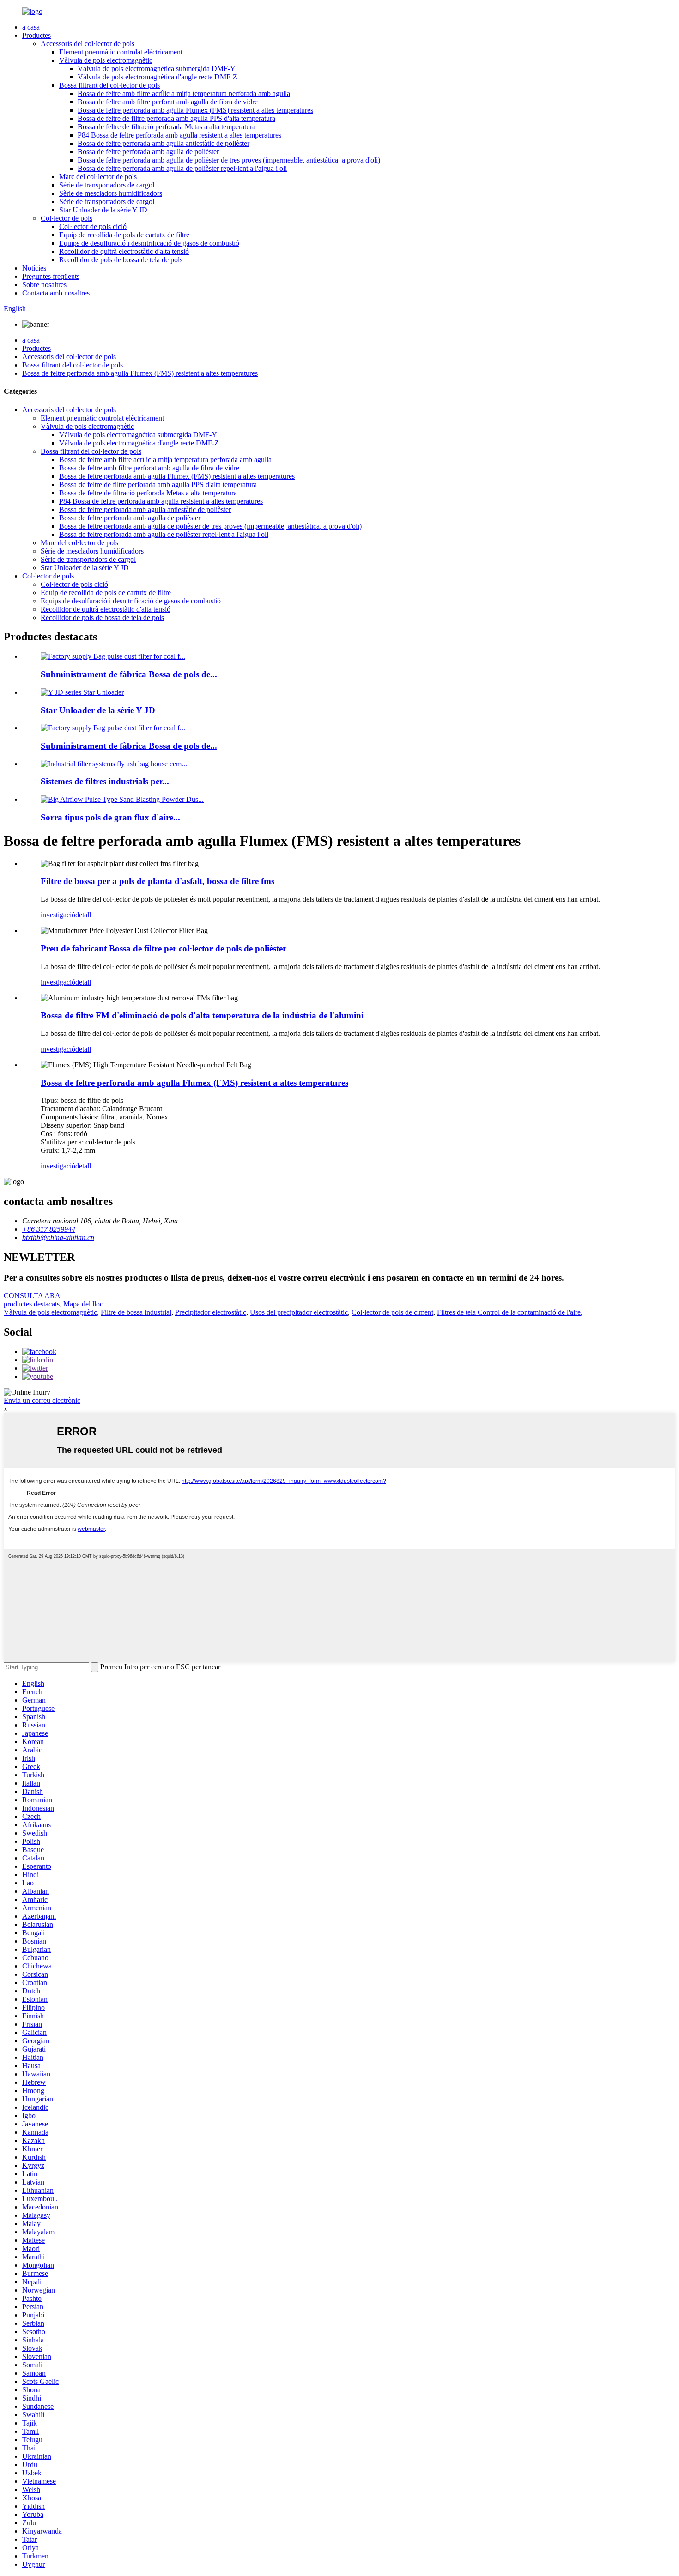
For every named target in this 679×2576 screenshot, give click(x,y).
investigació (58, 915)
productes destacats (32, 1304)
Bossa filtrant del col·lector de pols (109, 85)
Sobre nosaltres (44, 285)
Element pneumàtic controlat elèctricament (121, 52)
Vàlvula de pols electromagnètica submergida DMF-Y (157, 69)
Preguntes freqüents (51, 276)
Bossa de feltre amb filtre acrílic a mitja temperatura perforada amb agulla (184, 93)
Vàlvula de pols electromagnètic (106, 60)
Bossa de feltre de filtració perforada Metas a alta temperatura (167, 127)
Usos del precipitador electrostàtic (299, 1312)
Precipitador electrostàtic (211, 1312)
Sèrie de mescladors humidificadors (111, 193)
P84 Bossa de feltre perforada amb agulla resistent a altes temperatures (179, 135)
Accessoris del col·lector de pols (88, 44)
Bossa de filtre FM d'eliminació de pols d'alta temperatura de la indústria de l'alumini (202, 1015)
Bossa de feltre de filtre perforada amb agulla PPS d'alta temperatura (176, 118)
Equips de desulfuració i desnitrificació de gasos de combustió (149, 243)
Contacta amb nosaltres (56, 293)
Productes (36, 35)
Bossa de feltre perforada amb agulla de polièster (148, 152)
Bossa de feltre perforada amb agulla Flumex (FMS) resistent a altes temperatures (195, 110)
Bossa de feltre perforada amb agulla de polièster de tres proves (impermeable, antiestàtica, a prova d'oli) (229, 160)
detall (83, 915)
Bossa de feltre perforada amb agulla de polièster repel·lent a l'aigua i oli (182, 168)
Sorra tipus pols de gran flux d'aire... (110, 817)
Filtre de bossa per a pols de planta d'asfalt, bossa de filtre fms (158, 881)
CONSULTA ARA (32, 1296)
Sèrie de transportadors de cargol (107, 185)
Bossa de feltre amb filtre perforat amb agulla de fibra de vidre (168, 102)
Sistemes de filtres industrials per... (105, 781)
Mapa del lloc (83, 1304)
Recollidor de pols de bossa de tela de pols (121, 260)
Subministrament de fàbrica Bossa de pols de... (129, 674)
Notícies (34, 268)
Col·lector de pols (67, 218)
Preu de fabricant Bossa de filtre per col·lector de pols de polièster (164, 948)
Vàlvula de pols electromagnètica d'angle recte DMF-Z (158, 77)
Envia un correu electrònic (42, 1400)
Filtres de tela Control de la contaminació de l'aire (509, 1312)
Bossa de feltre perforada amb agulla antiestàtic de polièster (164, 143)
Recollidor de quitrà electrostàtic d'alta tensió (124, 251)
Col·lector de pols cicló (93, 226)
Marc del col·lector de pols (98, 177)
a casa (31, 27)
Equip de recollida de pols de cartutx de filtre (124, 235)
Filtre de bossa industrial (136, 1312)
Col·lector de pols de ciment (392, 1312)
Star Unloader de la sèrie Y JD (103, 210)
